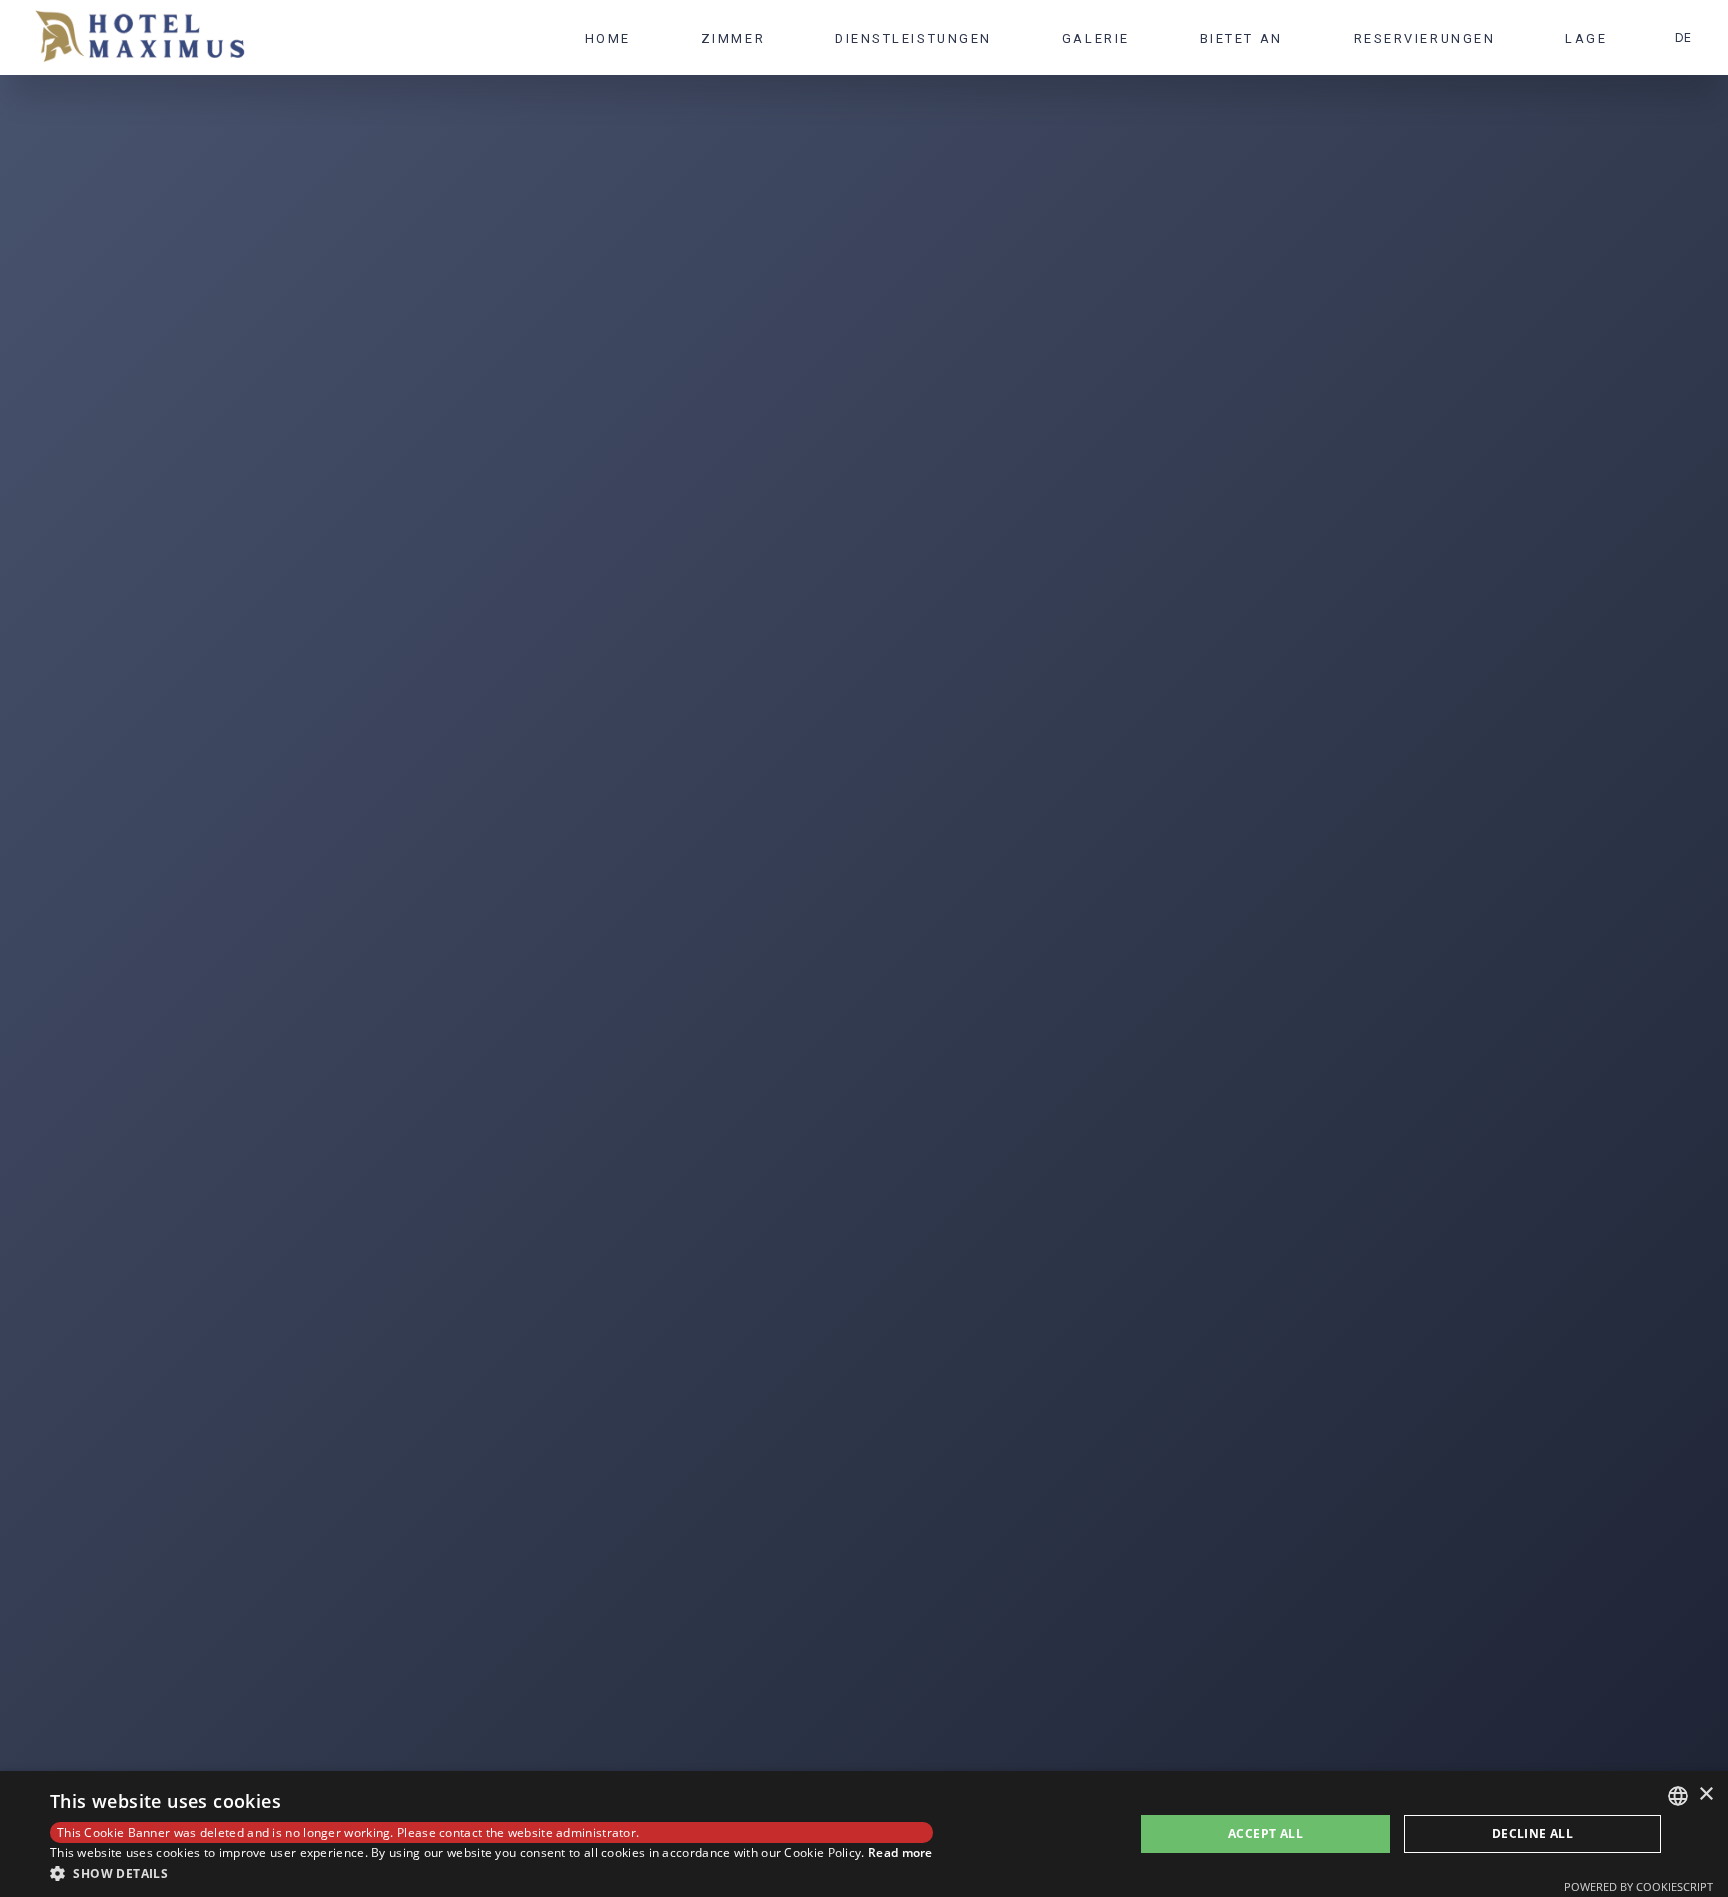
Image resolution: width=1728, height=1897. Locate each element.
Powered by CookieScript (1638, 1886)
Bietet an (1241, 38)
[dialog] (864, 1834)
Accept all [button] (1265, 1833)
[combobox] (1678, 1796)
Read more (900, 1852)
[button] (491, 1872)
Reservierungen (1424, 38)
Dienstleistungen (913, 38)
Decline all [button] (1532, 1833)
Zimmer (733, 38)
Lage (1585, 38)
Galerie (1096, 38)
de (1683, 37)
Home (608, 38)
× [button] (1705, 1794)
